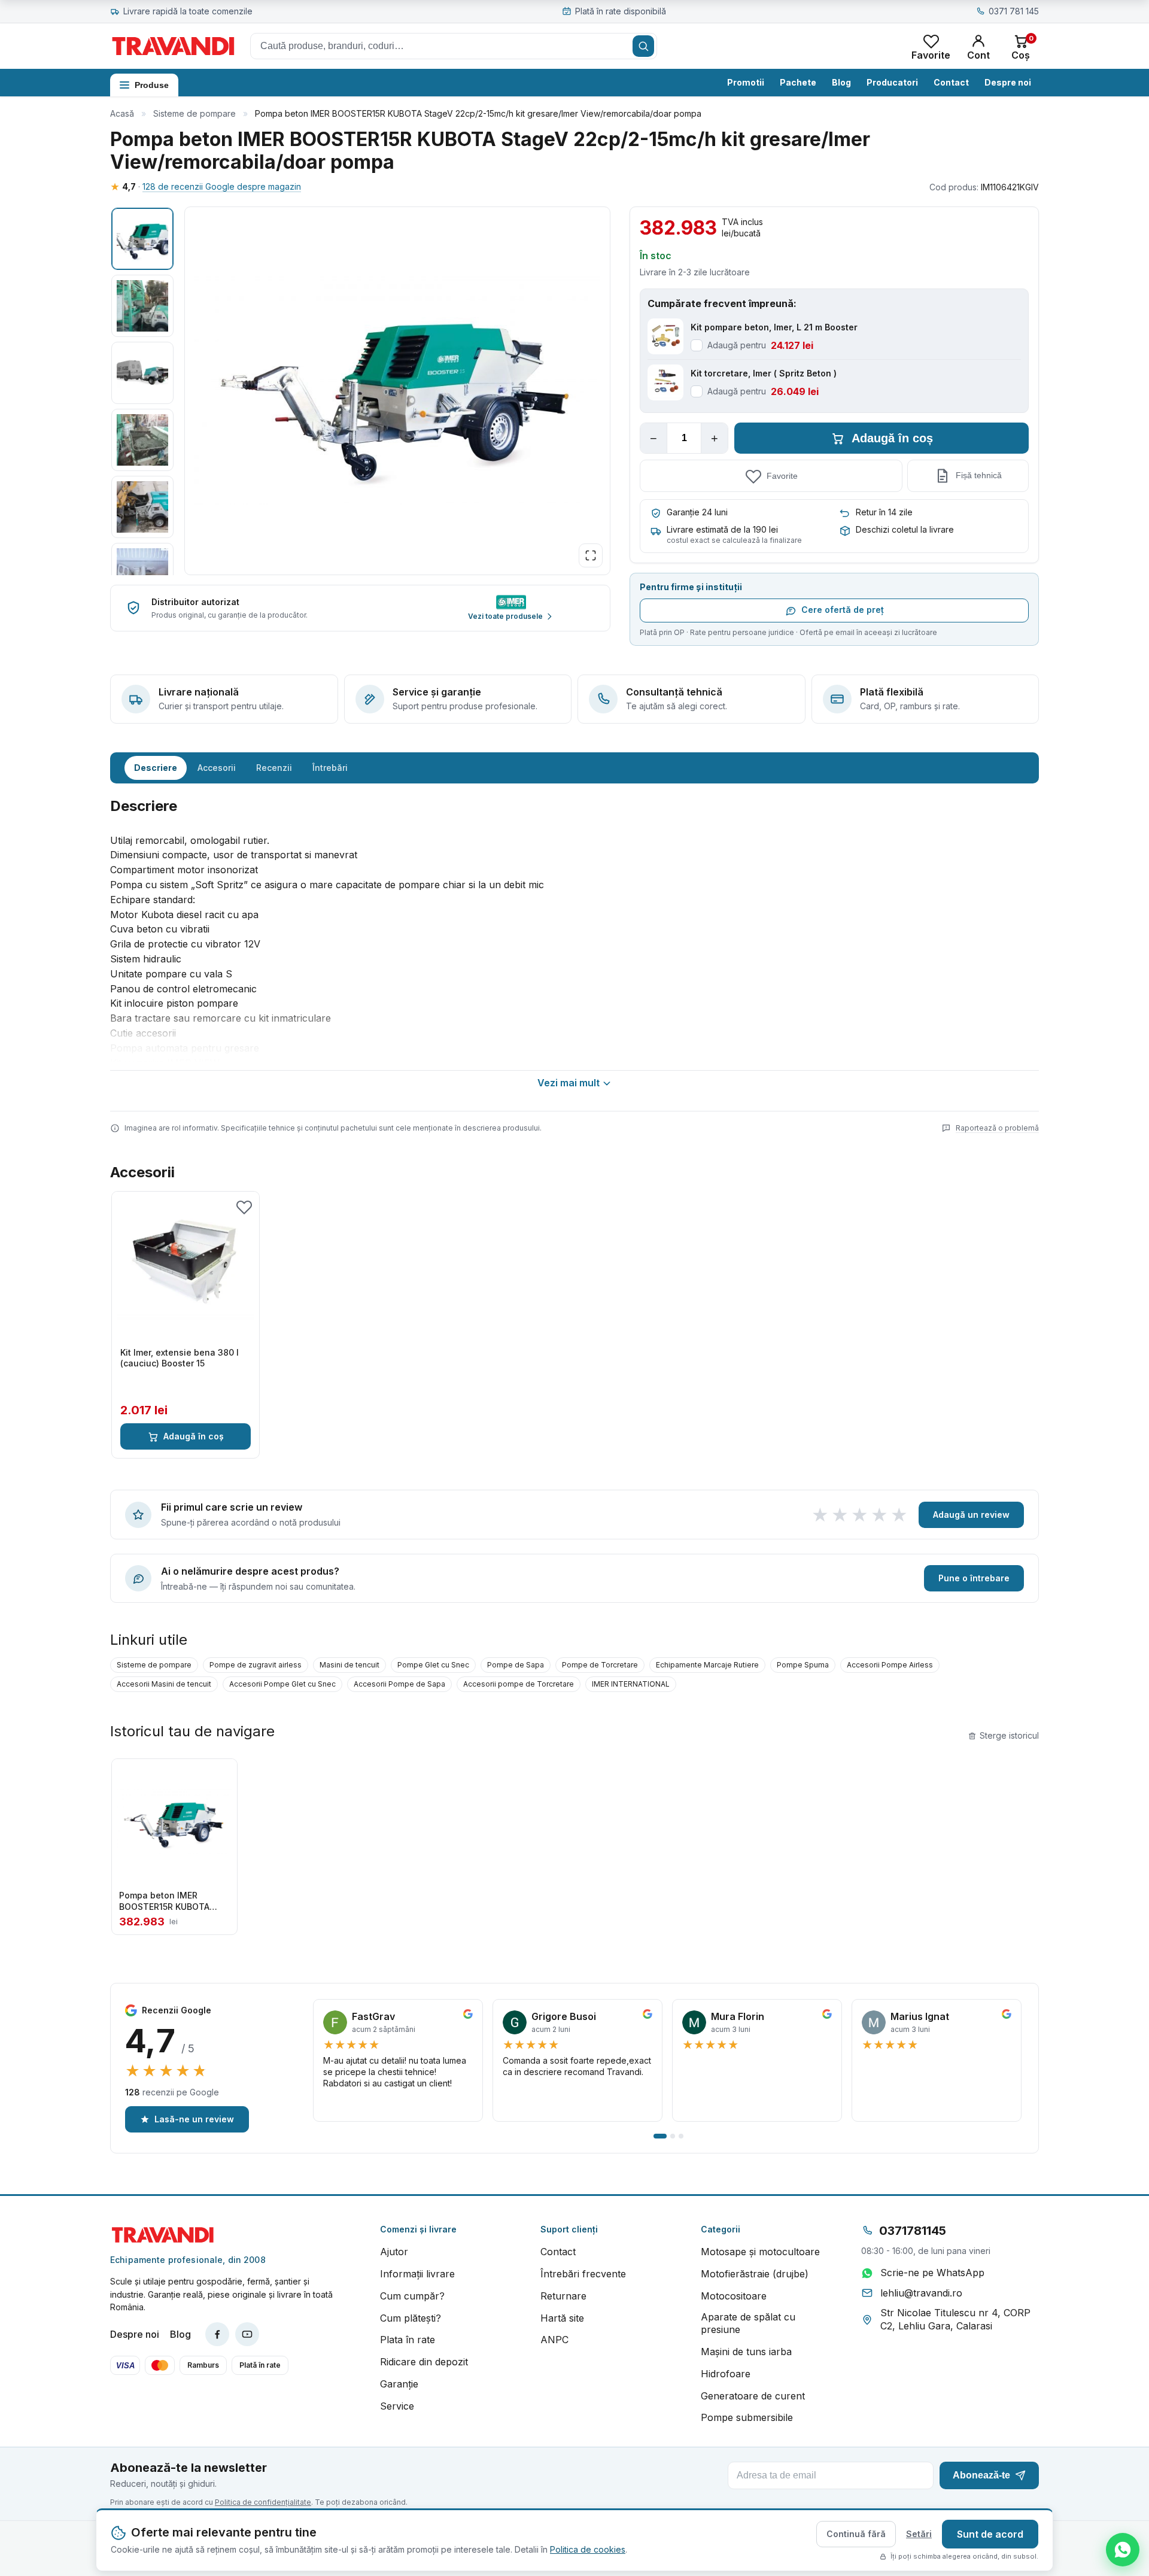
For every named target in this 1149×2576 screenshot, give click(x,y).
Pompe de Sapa (516, 1665)
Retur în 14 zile (884, 512)
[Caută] (643, 46)
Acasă (122, 113)
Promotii (746, 82)
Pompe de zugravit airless (256, 1665)
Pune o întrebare (974, 1578)
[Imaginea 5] (142, 507)
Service (397, 2406)
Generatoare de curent (753, 2396)
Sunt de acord (990, 2534)
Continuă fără (856, 2534)
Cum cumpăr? (412, 2296)
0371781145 (913, 2231)
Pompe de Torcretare (600, 1665)
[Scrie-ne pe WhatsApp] (1123, 2550)
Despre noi (1008, 82)
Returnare (563, 2296)
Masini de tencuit (349, 1665)
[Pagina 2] (673, 2136)
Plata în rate (408, 2340)
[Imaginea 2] (142, 306)
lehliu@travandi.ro (921, 2293)
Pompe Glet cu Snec (433, 1665)
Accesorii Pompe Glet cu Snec (282, 1684)
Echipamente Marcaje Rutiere (707, 1665)
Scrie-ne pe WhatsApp (932, 2273)
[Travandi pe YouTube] (247, 2334)
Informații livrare (417, 2274)
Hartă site (562, 2318)
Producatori (892, 82)
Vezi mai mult (569, 1083)
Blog (841, 82)
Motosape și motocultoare (760, 2252)
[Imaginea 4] (142, 440)
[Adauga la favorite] (244, 1207)
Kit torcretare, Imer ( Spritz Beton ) (764, 373)
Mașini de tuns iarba (746, 2352)
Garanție (399, 2384)
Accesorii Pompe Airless (890, 1665)
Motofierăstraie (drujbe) (755, 2274)
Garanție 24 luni (697, 512)
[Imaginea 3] (142, 373)
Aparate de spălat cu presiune (748, 2323)
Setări (919, 2534)
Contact (951, 82)
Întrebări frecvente (583, 2274)
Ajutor (394, 2252)
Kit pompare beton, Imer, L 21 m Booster (774, 327)
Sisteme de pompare (194, 113)
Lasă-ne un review (194, 2119)
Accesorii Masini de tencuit (164, 1684)
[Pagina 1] (660, 2136)
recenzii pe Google (172, 2092)
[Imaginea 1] (142, 239)
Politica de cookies (588, 2549)
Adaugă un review (971, 1515)
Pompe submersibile (747, 2417)
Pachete (798, 82)
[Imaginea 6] (142, 574)
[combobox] (454, 46)
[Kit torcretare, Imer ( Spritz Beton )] (665, 382)
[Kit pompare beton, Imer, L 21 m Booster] (665, 336)
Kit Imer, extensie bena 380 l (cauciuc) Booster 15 (180, 1358)
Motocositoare (734, 2296)
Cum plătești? (411, 2318)
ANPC (554, 2340)
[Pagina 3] (681, 2136)
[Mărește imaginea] (591, 555)
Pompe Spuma (803, 1665)
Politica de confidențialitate (263, 2502)
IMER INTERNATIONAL (631, 1684)
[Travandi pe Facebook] (217, 2334)
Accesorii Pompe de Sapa (399, 1684)
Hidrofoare (726, 2374)
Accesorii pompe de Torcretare (519, 1684)
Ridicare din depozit (424, 2362)
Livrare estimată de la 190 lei (722, 529)
